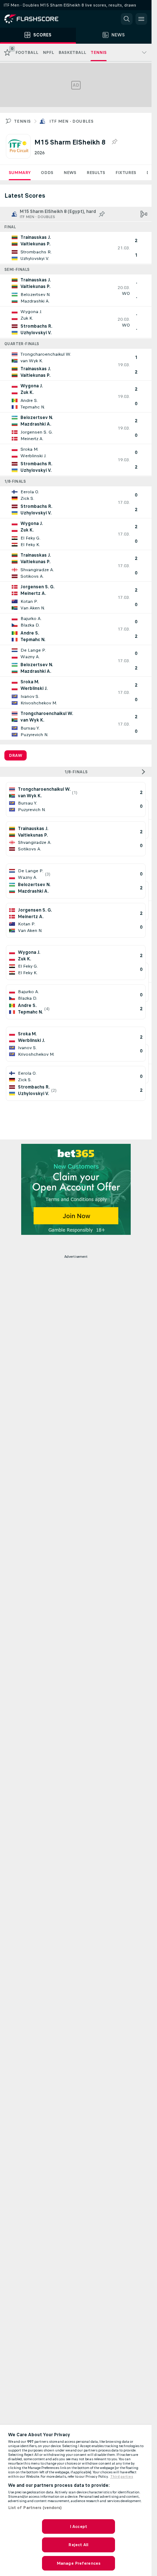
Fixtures (126, 173)
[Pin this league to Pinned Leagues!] (114, 142)
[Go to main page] (37, 19)
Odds (47, 173)
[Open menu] (141, 19)
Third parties (122, 2477)
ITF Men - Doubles (71, 121)
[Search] (127, 19)
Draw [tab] (16, 755)
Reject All (78, 2545)
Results (96, 173)
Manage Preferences (78, 2563)
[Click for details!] (76, 248)
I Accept (78, 2526)
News (70, 173)
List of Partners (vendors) (35, 2508)
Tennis (22, 121)
